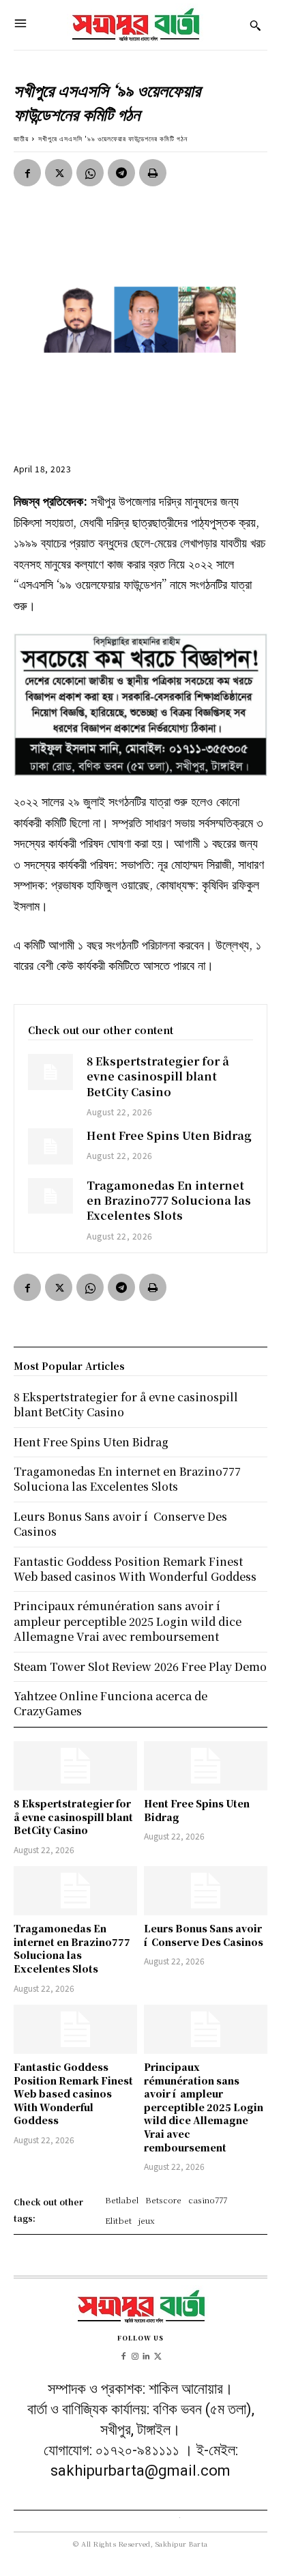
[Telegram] (121, 173)
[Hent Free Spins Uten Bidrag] (50, 1146)
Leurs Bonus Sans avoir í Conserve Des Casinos (204, 1935)
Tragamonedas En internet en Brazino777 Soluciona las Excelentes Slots (169, 1201)
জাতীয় (21, 138)
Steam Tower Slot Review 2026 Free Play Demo (140, 1666)
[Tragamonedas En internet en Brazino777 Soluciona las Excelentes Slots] (50, 1196)
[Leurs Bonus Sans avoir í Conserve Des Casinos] (206, 1891)
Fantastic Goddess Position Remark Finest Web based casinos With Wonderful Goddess (73, 2093)
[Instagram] (135, 2355)
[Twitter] (59, 173)
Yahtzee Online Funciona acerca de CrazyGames (110, 1703)
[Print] (153, 173)
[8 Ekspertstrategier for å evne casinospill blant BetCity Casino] (50, 1072)
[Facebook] (27, 173)
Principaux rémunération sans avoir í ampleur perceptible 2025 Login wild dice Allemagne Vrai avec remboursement (204, 2107)
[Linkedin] (146, 2355)
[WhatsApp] (90, 173)
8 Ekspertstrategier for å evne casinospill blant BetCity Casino (158, 1076)
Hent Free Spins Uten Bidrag (169, 1135)
